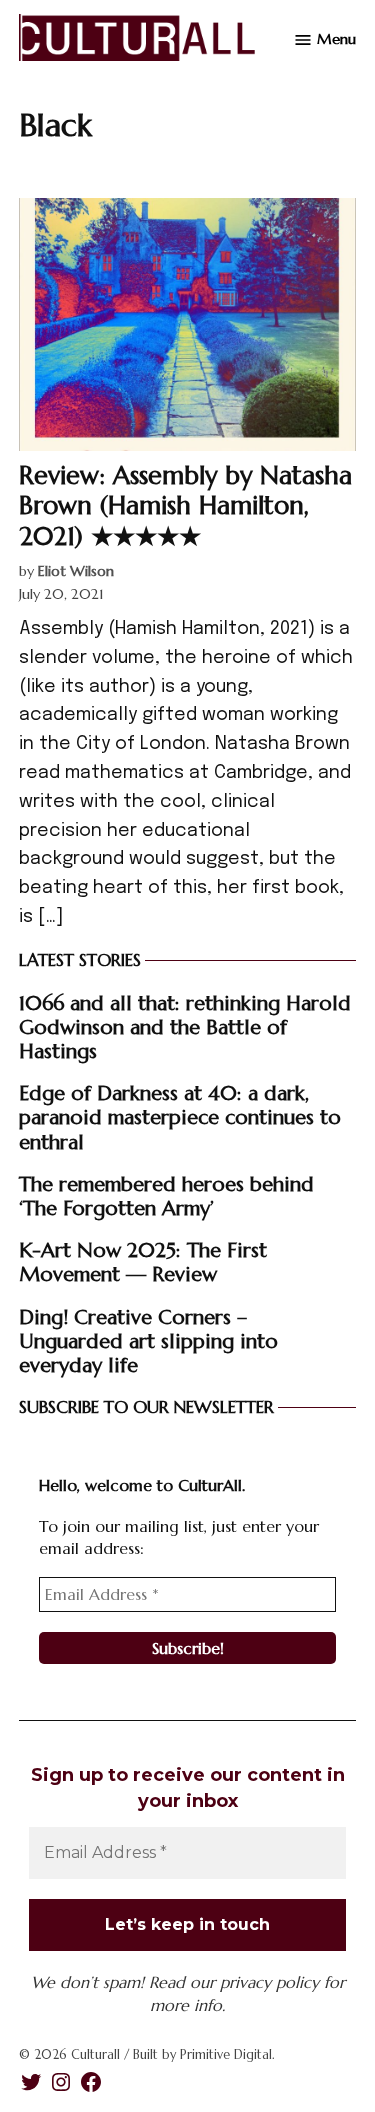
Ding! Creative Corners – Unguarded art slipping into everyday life (148, 1341)
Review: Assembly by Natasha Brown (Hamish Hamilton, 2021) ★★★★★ (185, 505)
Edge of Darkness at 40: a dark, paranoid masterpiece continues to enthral (180, 1117)
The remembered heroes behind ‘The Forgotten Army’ (166, 1196)
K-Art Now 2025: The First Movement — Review (143, 1262)
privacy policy (269, 1982)
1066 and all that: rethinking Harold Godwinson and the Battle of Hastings (185, 1027)
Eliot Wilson (76, 571)
